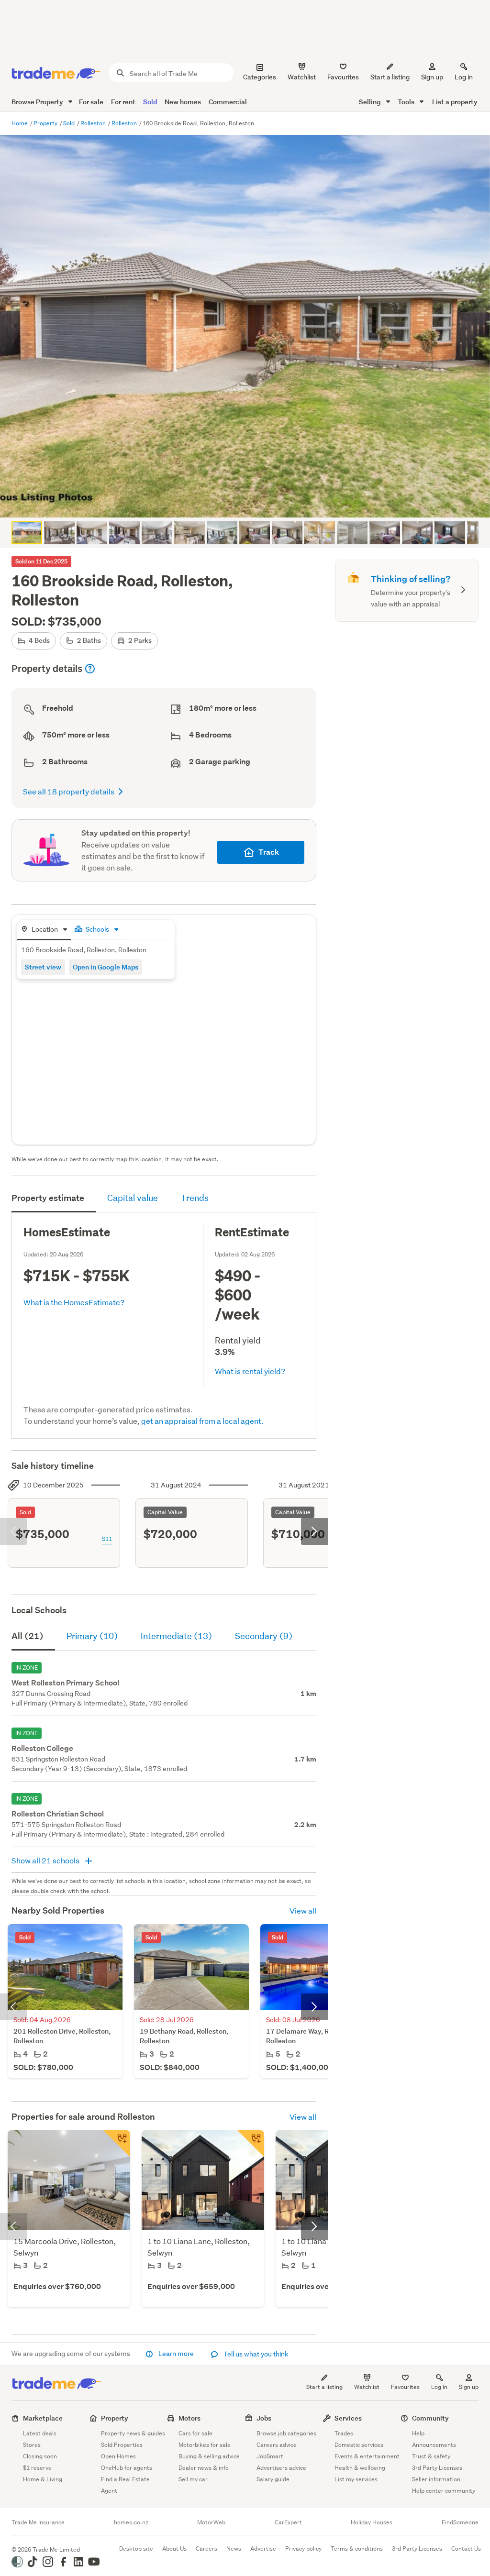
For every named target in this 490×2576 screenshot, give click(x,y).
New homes (183, 102)
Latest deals (40, 2433)
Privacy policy (303, 2548)
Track (269, 852)
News (234, 2548)
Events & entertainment (367, 2456)
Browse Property (38, 102)
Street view (43, 967)
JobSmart (270, 2456)
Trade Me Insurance (38, 2522)
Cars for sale (195, 2433)
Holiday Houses (372, 2522)
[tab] (44, 930)
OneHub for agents (127, 2468)
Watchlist (367, 2387)
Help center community (444, 2491)
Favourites (405, 2387)
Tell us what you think (255, 2354)
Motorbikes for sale (205, 2445)
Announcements (434, 2445)
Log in (464, 77)
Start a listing (324, 2387)
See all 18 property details (69, 791)
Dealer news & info (204, 2468)
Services (348, 2418)
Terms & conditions (357, 2548)
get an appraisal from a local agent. (202, 1421)
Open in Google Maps (106, 967)
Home (20, 123)
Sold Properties (122, 2445)
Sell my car (193, 2479)
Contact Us (466, 2548)
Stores (32, 2445)
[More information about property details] (90, 669)
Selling (371, 102)
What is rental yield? (250, 1371)
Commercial (228, 102)
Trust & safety (431, 2456)
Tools (407, 102)
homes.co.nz (131, 2522)
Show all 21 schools (46, 1860)
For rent (123, 102)
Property (46, 123)
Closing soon (40, 2456)
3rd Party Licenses (437, 2468)
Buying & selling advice (209, 2456)
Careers (206, 2548)
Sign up (432, 77)
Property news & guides (133, 2433)
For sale (91, 102)
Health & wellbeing (360, 2468)
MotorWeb (211, 2522)
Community (430, 2418)
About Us (174, 2548)
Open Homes (118, 2456)
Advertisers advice (281, 2468)
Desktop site (136, 2548)
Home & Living (43, 2479)
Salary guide (273, 2479)
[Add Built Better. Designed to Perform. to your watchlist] (251, 2144)
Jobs (264, 2418)
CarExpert (288, 2522)
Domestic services (359, 2445)
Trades (344, 2433)
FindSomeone (460, 2522)
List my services (356, 2479)
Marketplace (43, 2418)
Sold (150, 102)
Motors (189, 2418)
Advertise (263, 2548)
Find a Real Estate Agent (125, 2485)
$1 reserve (37, 2468)
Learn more (176, 2354)
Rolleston (94, 123)
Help (418, 2433)
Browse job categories (286, 2433)
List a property (455, 102)
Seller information (436, 2479)
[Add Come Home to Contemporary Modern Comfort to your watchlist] (117, 2144)
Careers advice (277, 2445)
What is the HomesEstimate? (74, 1302)
